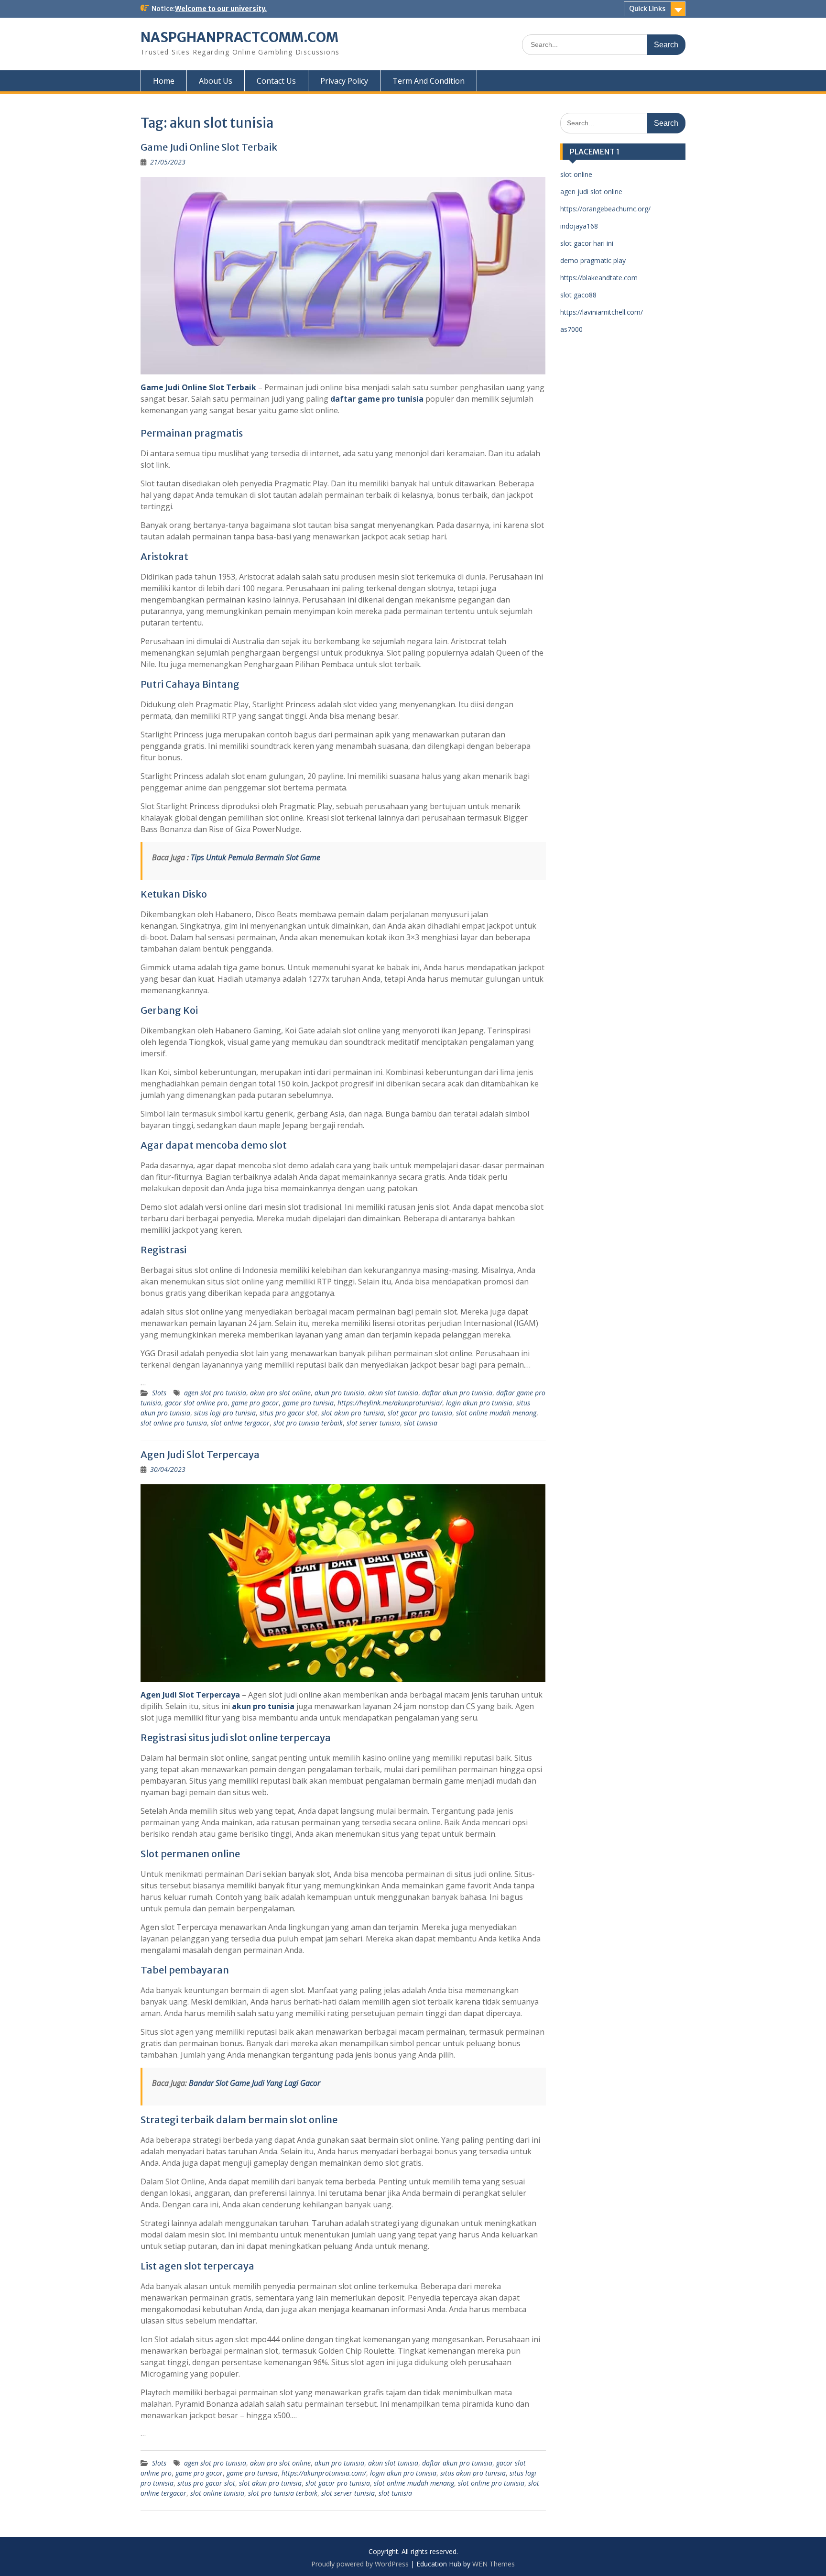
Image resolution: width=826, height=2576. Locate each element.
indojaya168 (579, 226)
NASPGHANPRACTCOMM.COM (239, 37)
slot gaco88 (578, 295)
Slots (159, 1393)
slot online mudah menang (496, 1413)
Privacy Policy (344, 81)
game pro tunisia (308, 1403)
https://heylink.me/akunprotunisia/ (390, 1403)
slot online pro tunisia (174, 1423)
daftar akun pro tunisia (457, 1393)
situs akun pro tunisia (473, 2473)
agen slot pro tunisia (215, 1393)
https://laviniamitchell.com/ (602, 312)
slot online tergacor (240, 1423)
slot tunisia (421, 1423)
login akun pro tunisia (479, 1403)
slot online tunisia (217, 2493)
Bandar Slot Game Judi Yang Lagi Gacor (255, 2083)
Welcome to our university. (221, 9)
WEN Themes (494, 2564)
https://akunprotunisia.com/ (324, 2473)
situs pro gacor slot (288, 1413)
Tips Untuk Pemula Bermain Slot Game (255, 857)
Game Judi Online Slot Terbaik (209, 147)
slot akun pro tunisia (353, 1413)
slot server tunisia (373, 1423)
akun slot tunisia (393, 1393)
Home (164, 81)
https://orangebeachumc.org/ (605, 209)
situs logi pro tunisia (225, 1413)
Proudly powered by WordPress (360, 2564)
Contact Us (276, 81)
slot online (576, 174)
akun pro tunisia (339, 1393)
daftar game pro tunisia (377, 399)
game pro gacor (255, 1403)
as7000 (571, 329)
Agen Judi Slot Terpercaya (200, 1454)
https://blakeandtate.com (599, 278)
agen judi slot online (591, 192)
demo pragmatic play (593, 260)
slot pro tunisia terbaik (308, 1423)
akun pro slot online (280, 1393)
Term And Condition (429, 81)
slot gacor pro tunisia (420, 1413)
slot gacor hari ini (587, 243)
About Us (216, 81)
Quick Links (647, 9)
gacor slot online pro (196, 1403)
